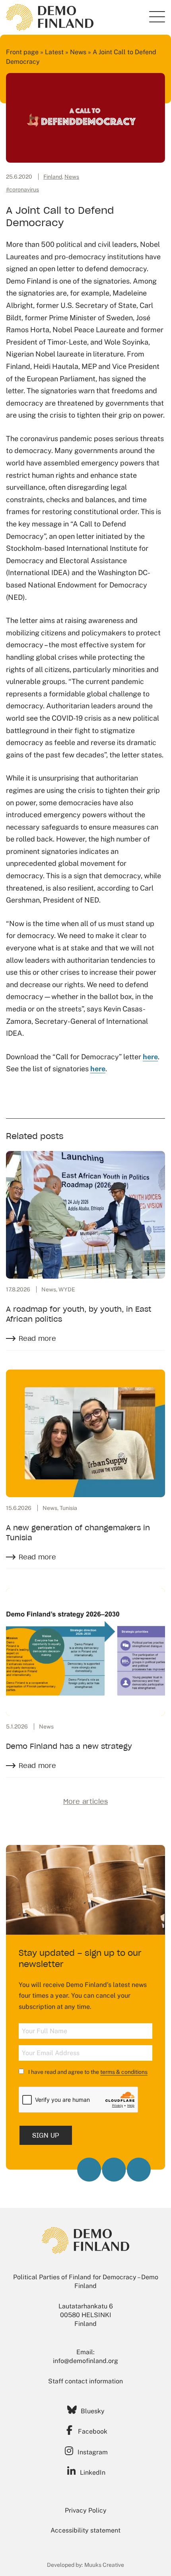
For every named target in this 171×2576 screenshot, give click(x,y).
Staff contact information (85, 2381)
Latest (54, 52)
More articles (85, 1801)
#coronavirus (22, 189)
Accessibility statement (85, 2530)
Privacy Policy (86, 2510)
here (150, 1057)
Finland (53, 177)
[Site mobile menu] (157, 17)
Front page (22, 52)
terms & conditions (124, 2072)
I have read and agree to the (87, 2072)
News (78, 52)
